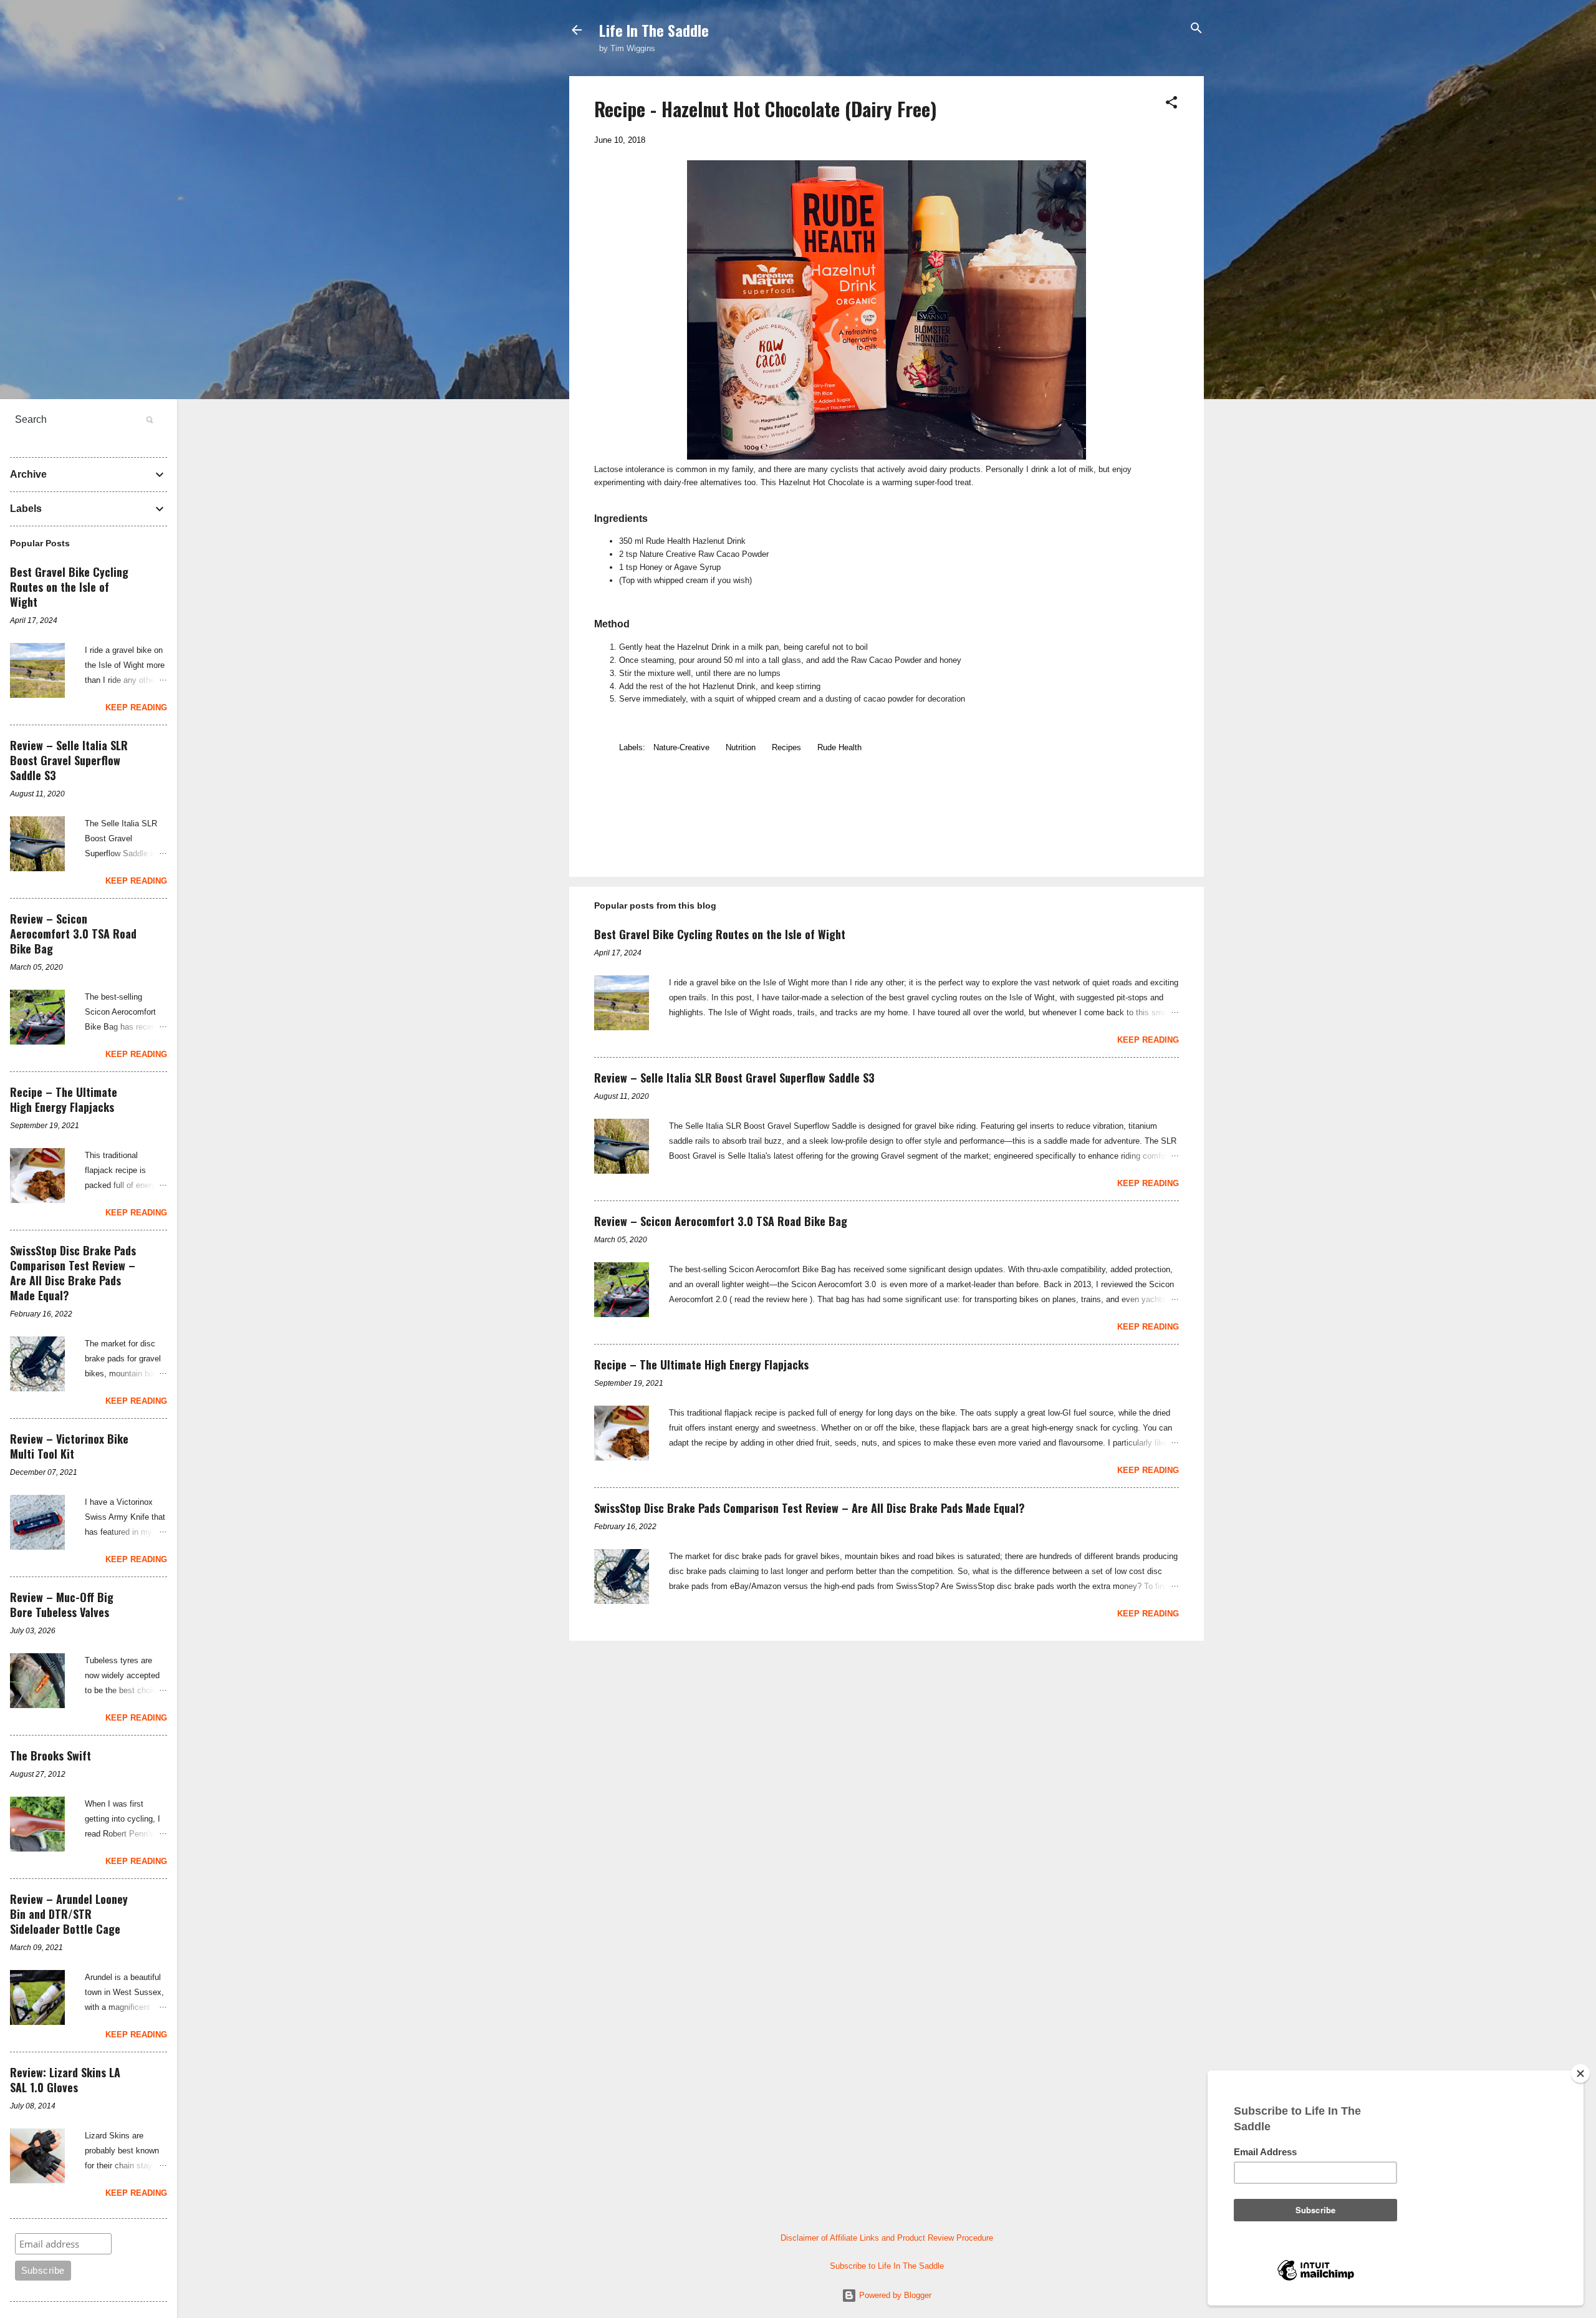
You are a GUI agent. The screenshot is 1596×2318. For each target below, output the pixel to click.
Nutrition (741, 747)
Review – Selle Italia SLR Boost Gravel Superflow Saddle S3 (734, 1078)
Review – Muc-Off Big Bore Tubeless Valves (62, 1605)
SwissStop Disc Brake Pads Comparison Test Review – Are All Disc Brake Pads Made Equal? (810, 1508)
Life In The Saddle (654, 30)
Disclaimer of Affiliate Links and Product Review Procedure (887, 2238)
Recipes (786, 747)
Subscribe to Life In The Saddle (887, 2266)
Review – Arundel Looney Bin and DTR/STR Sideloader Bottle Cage (69, 1914)
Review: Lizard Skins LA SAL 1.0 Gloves (65, 2080)
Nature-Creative (681, 747)
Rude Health (839, 747)
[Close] (1580, 2074)
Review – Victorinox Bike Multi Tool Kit (69, 1446)
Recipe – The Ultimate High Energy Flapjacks (701, 1364)
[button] (1171, 103)
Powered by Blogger (894, 2295)
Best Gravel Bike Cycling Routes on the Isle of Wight (720, 934)
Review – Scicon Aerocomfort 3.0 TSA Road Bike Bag (721, 1221)
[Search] (1196, 29)
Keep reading (1148, 1040)
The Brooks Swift (50, 1755)
